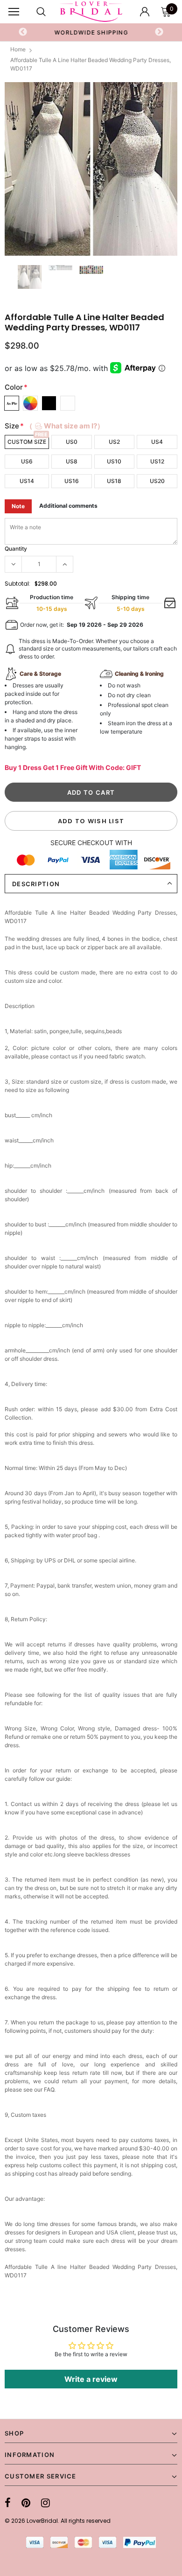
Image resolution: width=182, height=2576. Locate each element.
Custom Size (27, 442)
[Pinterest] (26, 2503)
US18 (114, 481)
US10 (114, 461)
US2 (114, 442)
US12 (157, 461)
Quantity (16, 549)
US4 (157, 442)
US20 (157, 481)
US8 (72, 461)
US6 (27, 461)
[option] (91, 32)
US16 (72, 481)
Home (18, 49)
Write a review (91, 2379)
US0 (72, 442)
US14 (27, 481)
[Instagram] (45, 2503)
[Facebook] (8, 2503)
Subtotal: (17, 584)
